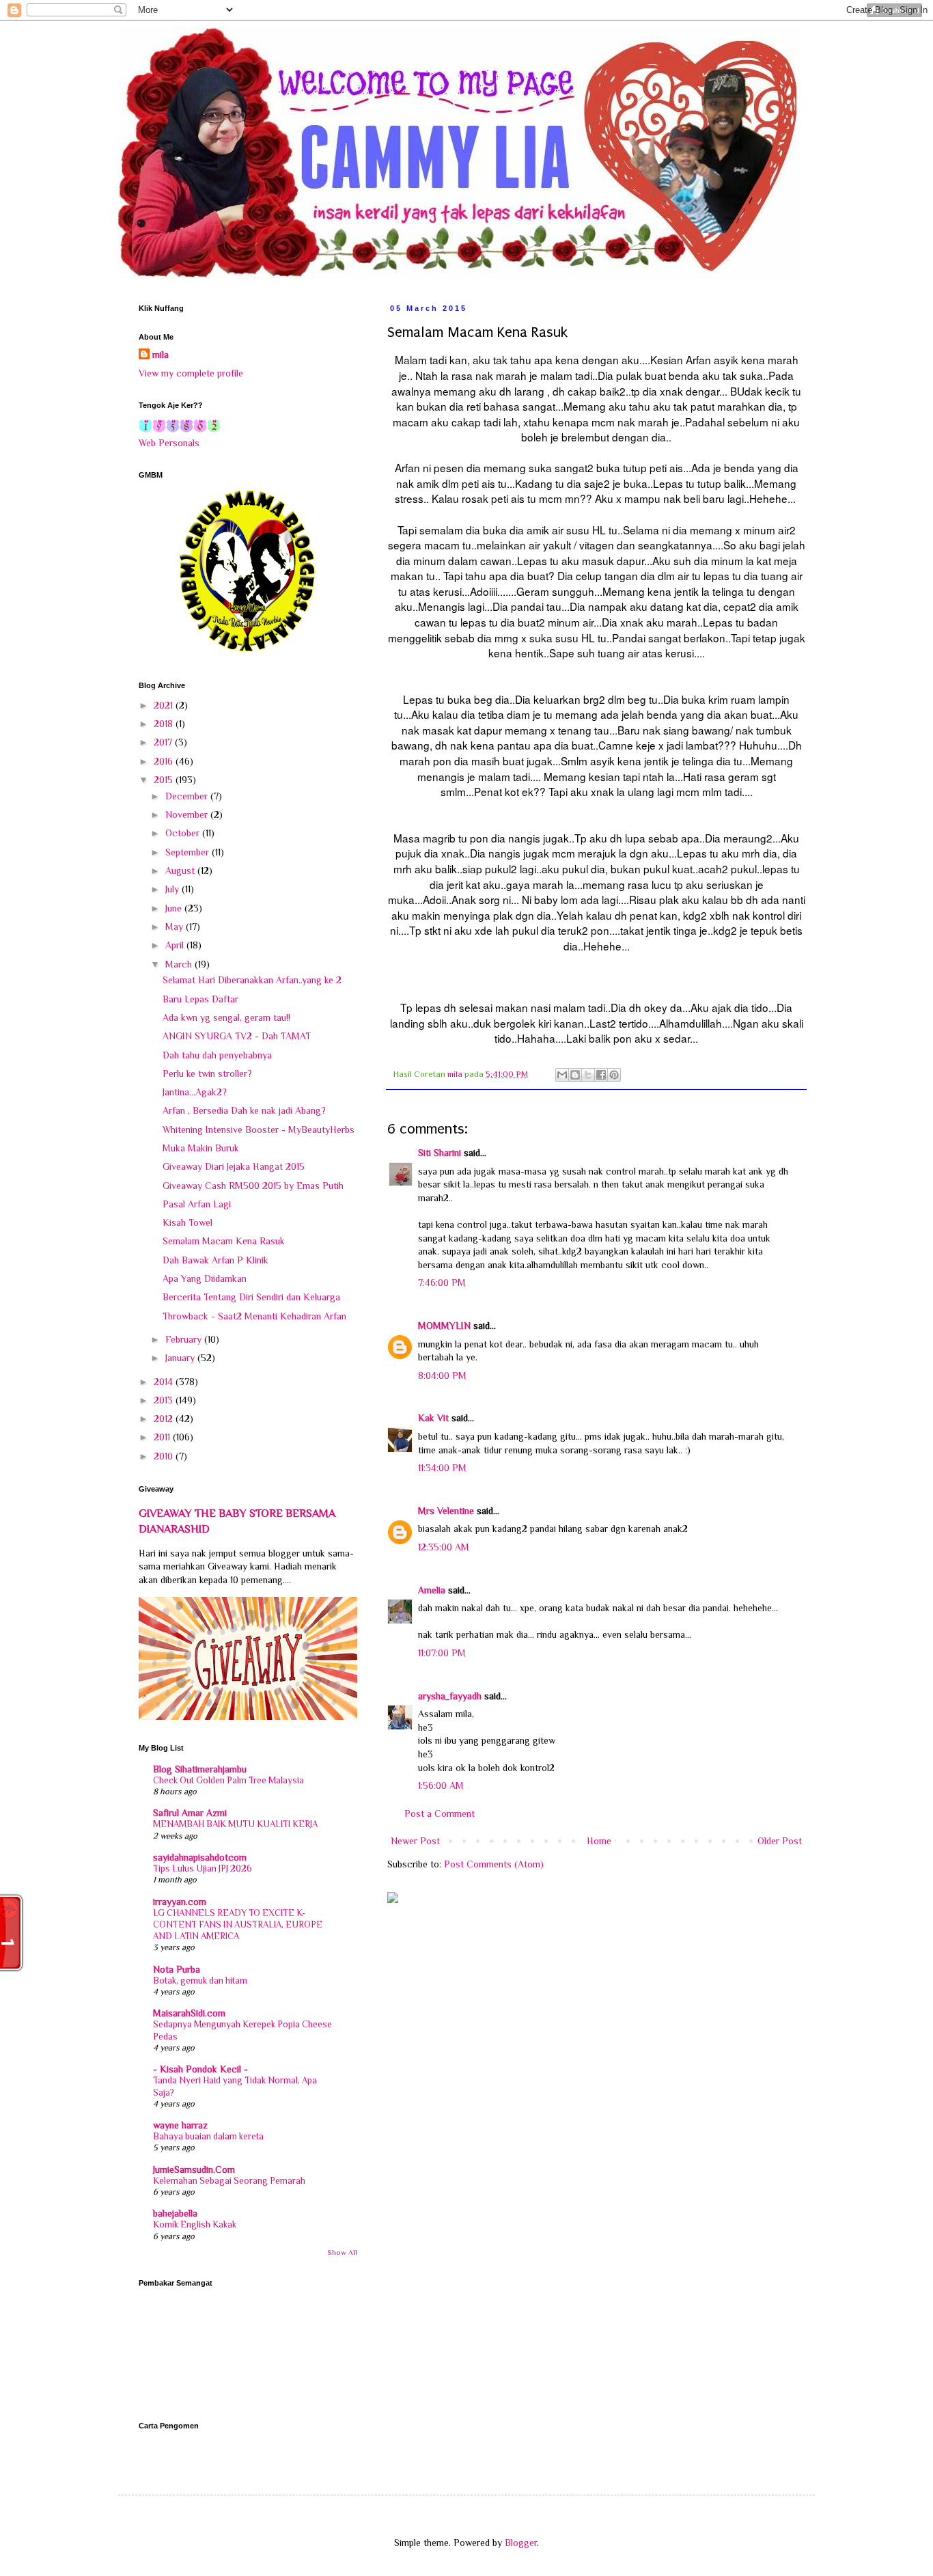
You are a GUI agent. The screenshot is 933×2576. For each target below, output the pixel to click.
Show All (342, 2252)
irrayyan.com (180, 1902)
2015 (165, 780)
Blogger (521, 2543)
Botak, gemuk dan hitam (200, 1981)
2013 (165, 1400)
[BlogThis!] (575, 1075)
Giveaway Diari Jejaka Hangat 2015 (234, 1166)
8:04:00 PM (442, 1375)
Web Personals (169, 443)
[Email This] (562, 1075)
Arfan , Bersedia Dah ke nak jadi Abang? (244, 1110)
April (176, 945)
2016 (165, 761)
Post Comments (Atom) (494, 1864)
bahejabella (175, 2213)
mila (161, 355)
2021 (165, 705)
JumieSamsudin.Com (194, 2169)
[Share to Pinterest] (614, 1075)
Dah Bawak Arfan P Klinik (215, 1260)
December (188, 796)
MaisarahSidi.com (189, 2013)
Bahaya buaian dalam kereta (208, 2136)
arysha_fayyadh (450, 1696)
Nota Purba (177, 1969)
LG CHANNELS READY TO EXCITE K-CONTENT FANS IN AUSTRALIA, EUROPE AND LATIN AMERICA (238, 1925)
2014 (165, 1382)
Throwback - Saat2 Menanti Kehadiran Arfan (254, 1316)
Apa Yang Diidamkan (205, 1278)
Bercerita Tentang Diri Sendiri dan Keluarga (251, 1297)
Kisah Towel (187, 1222)
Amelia (432, 1590)
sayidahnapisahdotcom (200, 1857)
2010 (165, 1456)
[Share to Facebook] (601, 1075)
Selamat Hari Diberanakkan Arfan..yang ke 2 (252, 980)
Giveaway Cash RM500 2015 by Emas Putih (253, 1186)
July (173, 889)
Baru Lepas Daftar (200, 999)
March (180, 964)
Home (599, 1841)
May (176, 927)
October (184, 833)
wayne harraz (180, 2125)
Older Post (780, 1841)
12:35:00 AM (444, 1547)
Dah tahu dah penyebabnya (217, 1055)
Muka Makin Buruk (201, 1148)
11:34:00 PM (442, 1468)
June (175, 908)
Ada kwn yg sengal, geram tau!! (226, 1017)
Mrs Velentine (446, 1511)
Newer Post (415, 1841)
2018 (165, 724)
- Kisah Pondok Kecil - (200, 2069)
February (185, 1339)
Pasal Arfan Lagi (197, 1204)
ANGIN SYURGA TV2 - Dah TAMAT (237, 1036)
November (188, 814)
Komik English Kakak (195, 2224)
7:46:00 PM (442, 1283)
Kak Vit (433, 1418)
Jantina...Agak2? (195, 1092)
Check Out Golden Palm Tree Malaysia (228, 1780)
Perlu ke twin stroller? (207, 1073)
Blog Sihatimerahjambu (200, 1769)
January (181, 1358)
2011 (163, 1437)
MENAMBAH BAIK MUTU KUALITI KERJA (235, 1824)
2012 (165, 1419)
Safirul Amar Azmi (190, 1813)
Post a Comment (440, 1813)
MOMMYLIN (444, 1326)
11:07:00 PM (442, 1653)
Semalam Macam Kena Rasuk (224, 1241)
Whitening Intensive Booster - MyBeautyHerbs (259, 1129)
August (181, 871)
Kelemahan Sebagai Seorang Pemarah (229, 2181)
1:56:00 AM (441, 1785)
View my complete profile (191, 373)
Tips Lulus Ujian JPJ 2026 (203, 1868)
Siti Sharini (440, 1153)
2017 (164, 742)
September (189, 852)
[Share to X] (588, 1075)
